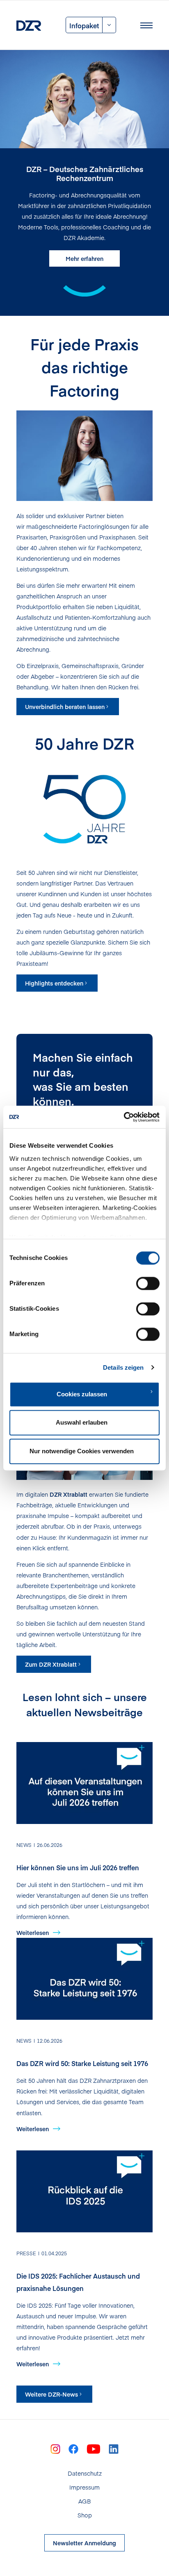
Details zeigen (123, 1367)
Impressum (84, 2487)
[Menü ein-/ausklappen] (146, 25)
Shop (85, 2515)
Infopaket (84, 25)
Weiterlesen (33, 1933)
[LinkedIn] (114, 2448)
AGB (84, 2501)
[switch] (148, 1283)
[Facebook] (73, 2448)
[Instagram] (55, 2448)
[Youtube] (94, 2448)
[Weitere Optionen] (109, 25)
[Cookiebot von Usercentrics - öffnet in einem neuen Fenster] (124, 1117)
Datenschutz (85, 2473)
